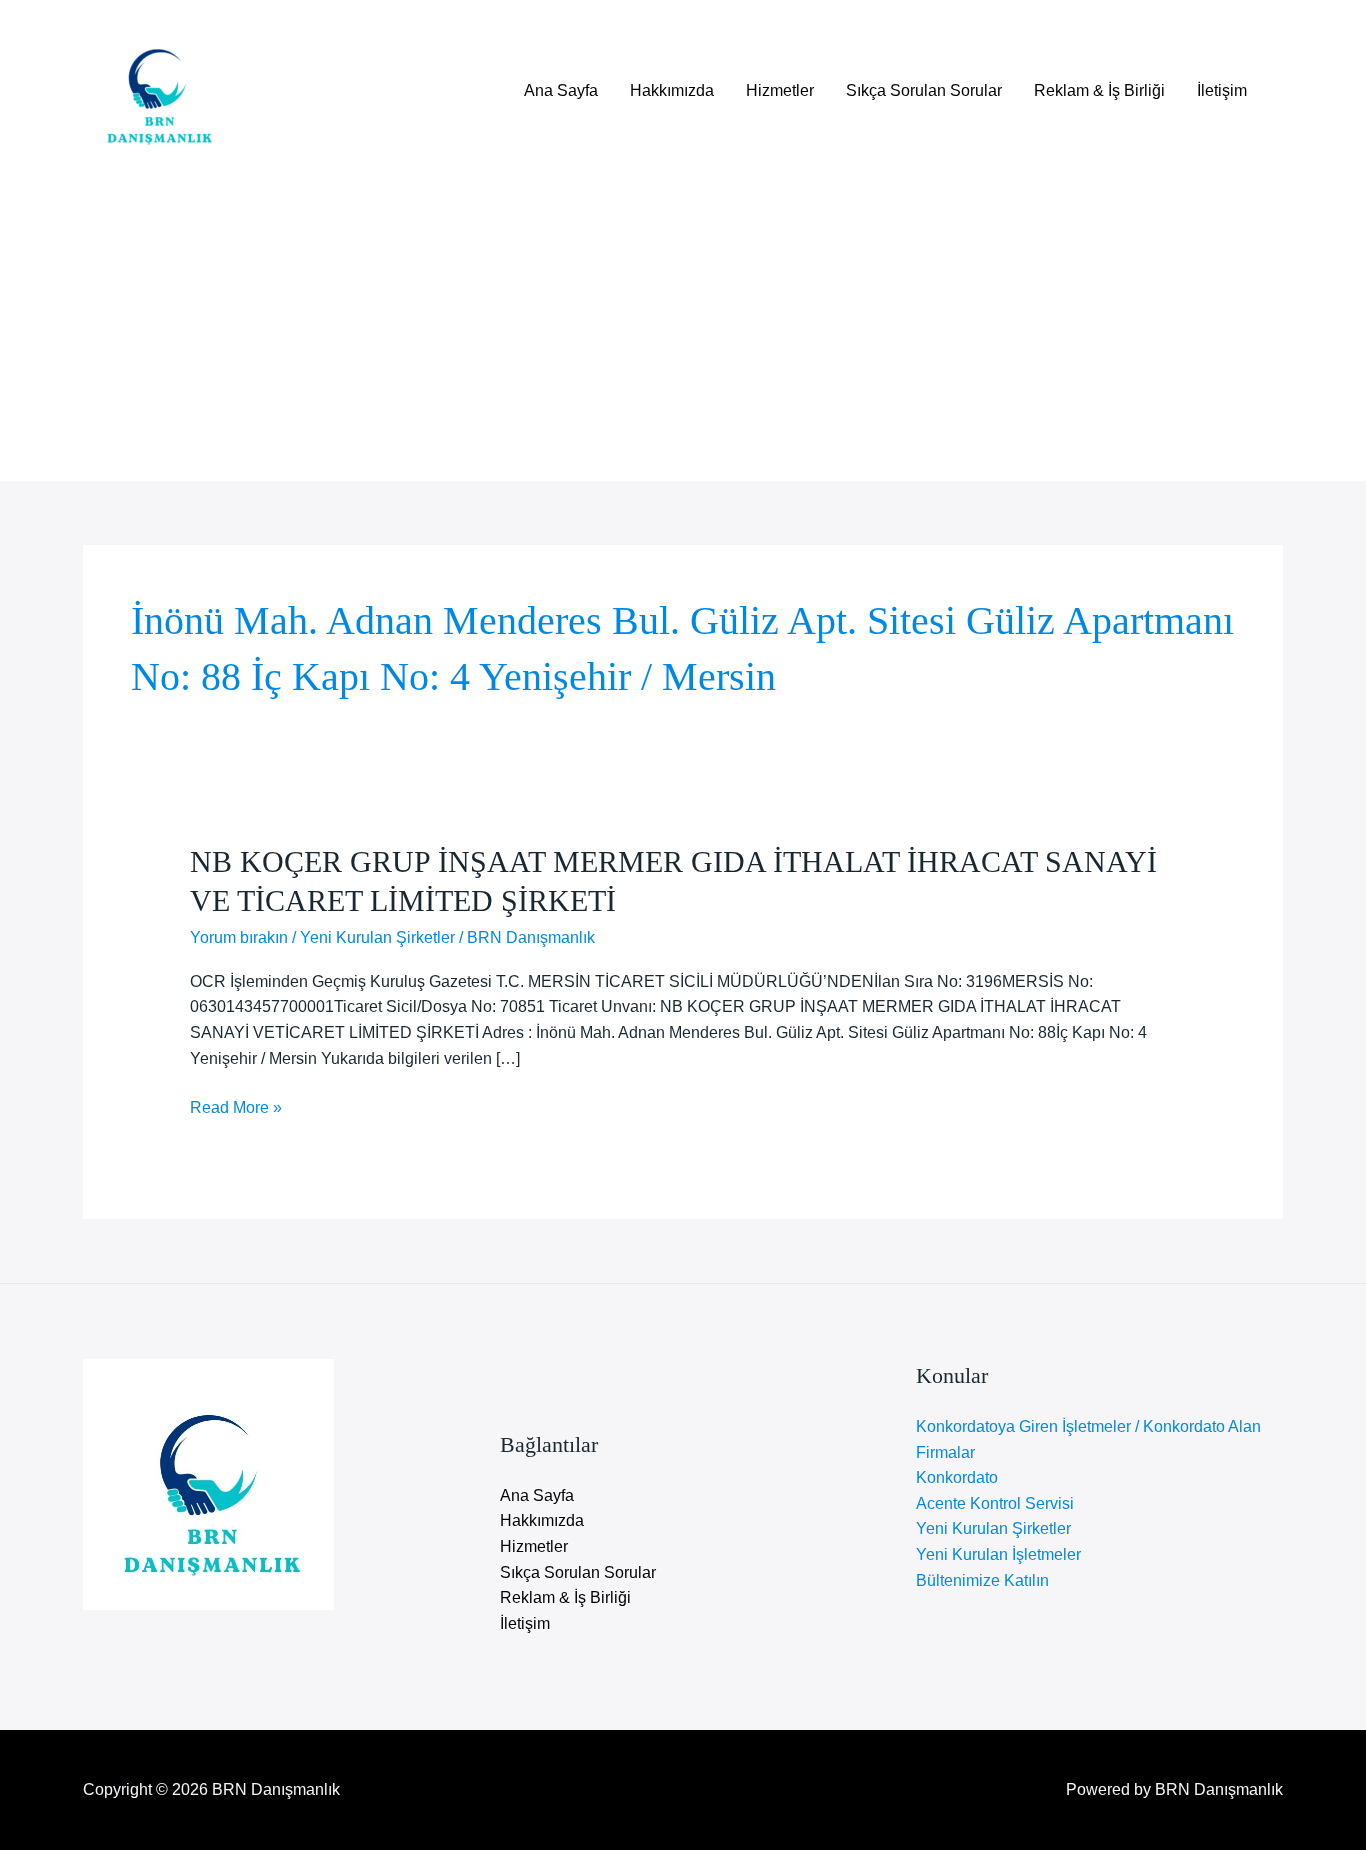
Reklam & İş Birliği (1099, 90)
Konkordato (957, 1477)
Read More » (236, 1109)
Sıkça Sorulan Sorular (924, 90)
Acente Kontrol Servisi (995, 1503)
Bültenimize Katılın (982, 1580)
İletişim (1222, 90)
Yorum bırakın (239, 937)
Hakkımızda (672, 90)
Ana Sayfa (561, 90)
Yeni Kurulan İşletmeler (998, 1554)
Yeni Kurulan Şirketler (377, 937)
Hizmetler (780, 90)
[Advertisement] (683, 315)
